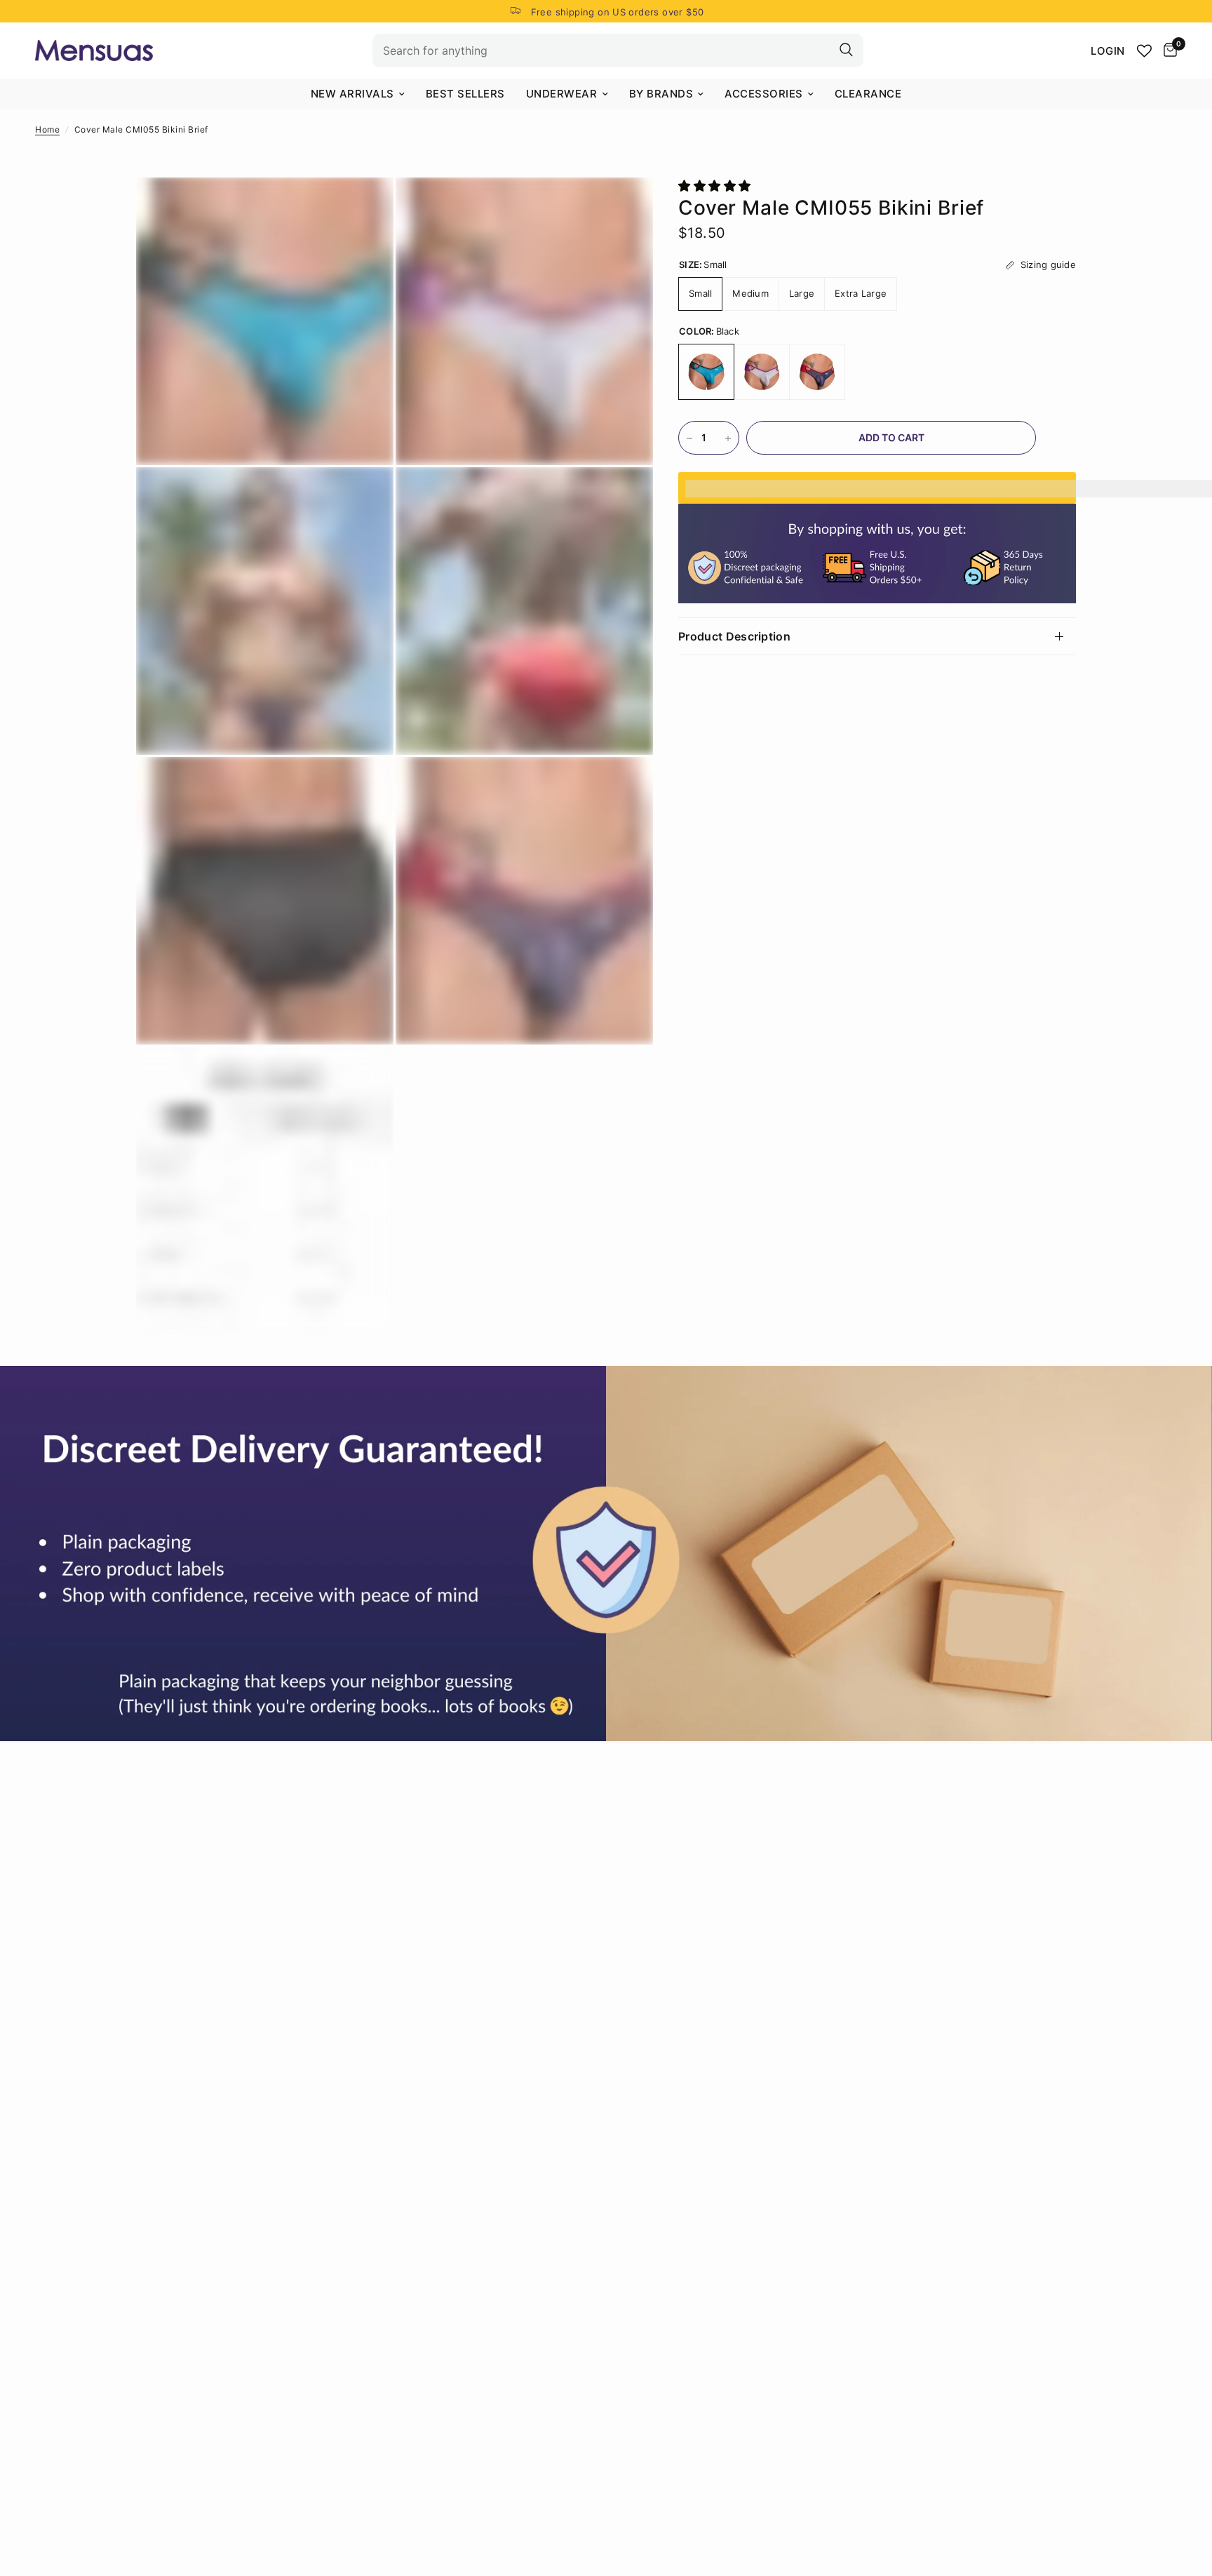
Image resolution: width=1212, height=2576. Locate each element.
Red (817, 373)
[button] (716, 186)
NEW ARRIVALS (352, 94)
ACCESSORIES (764, 94)
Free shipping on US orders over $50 (618, 12)
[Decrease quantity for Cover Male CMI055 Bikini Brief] (689, 438)
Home (47, 129)
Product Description (734, 636)
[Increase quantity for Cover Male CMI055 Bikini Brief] (728, 438)
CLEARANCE (868, 94)
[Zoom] (364, 207)
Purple (762, 373)
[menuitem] (358, 94)
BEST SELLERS (465, 94)
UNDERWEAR (562, 94)
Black (706, 373)
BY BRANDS (661, 94)
